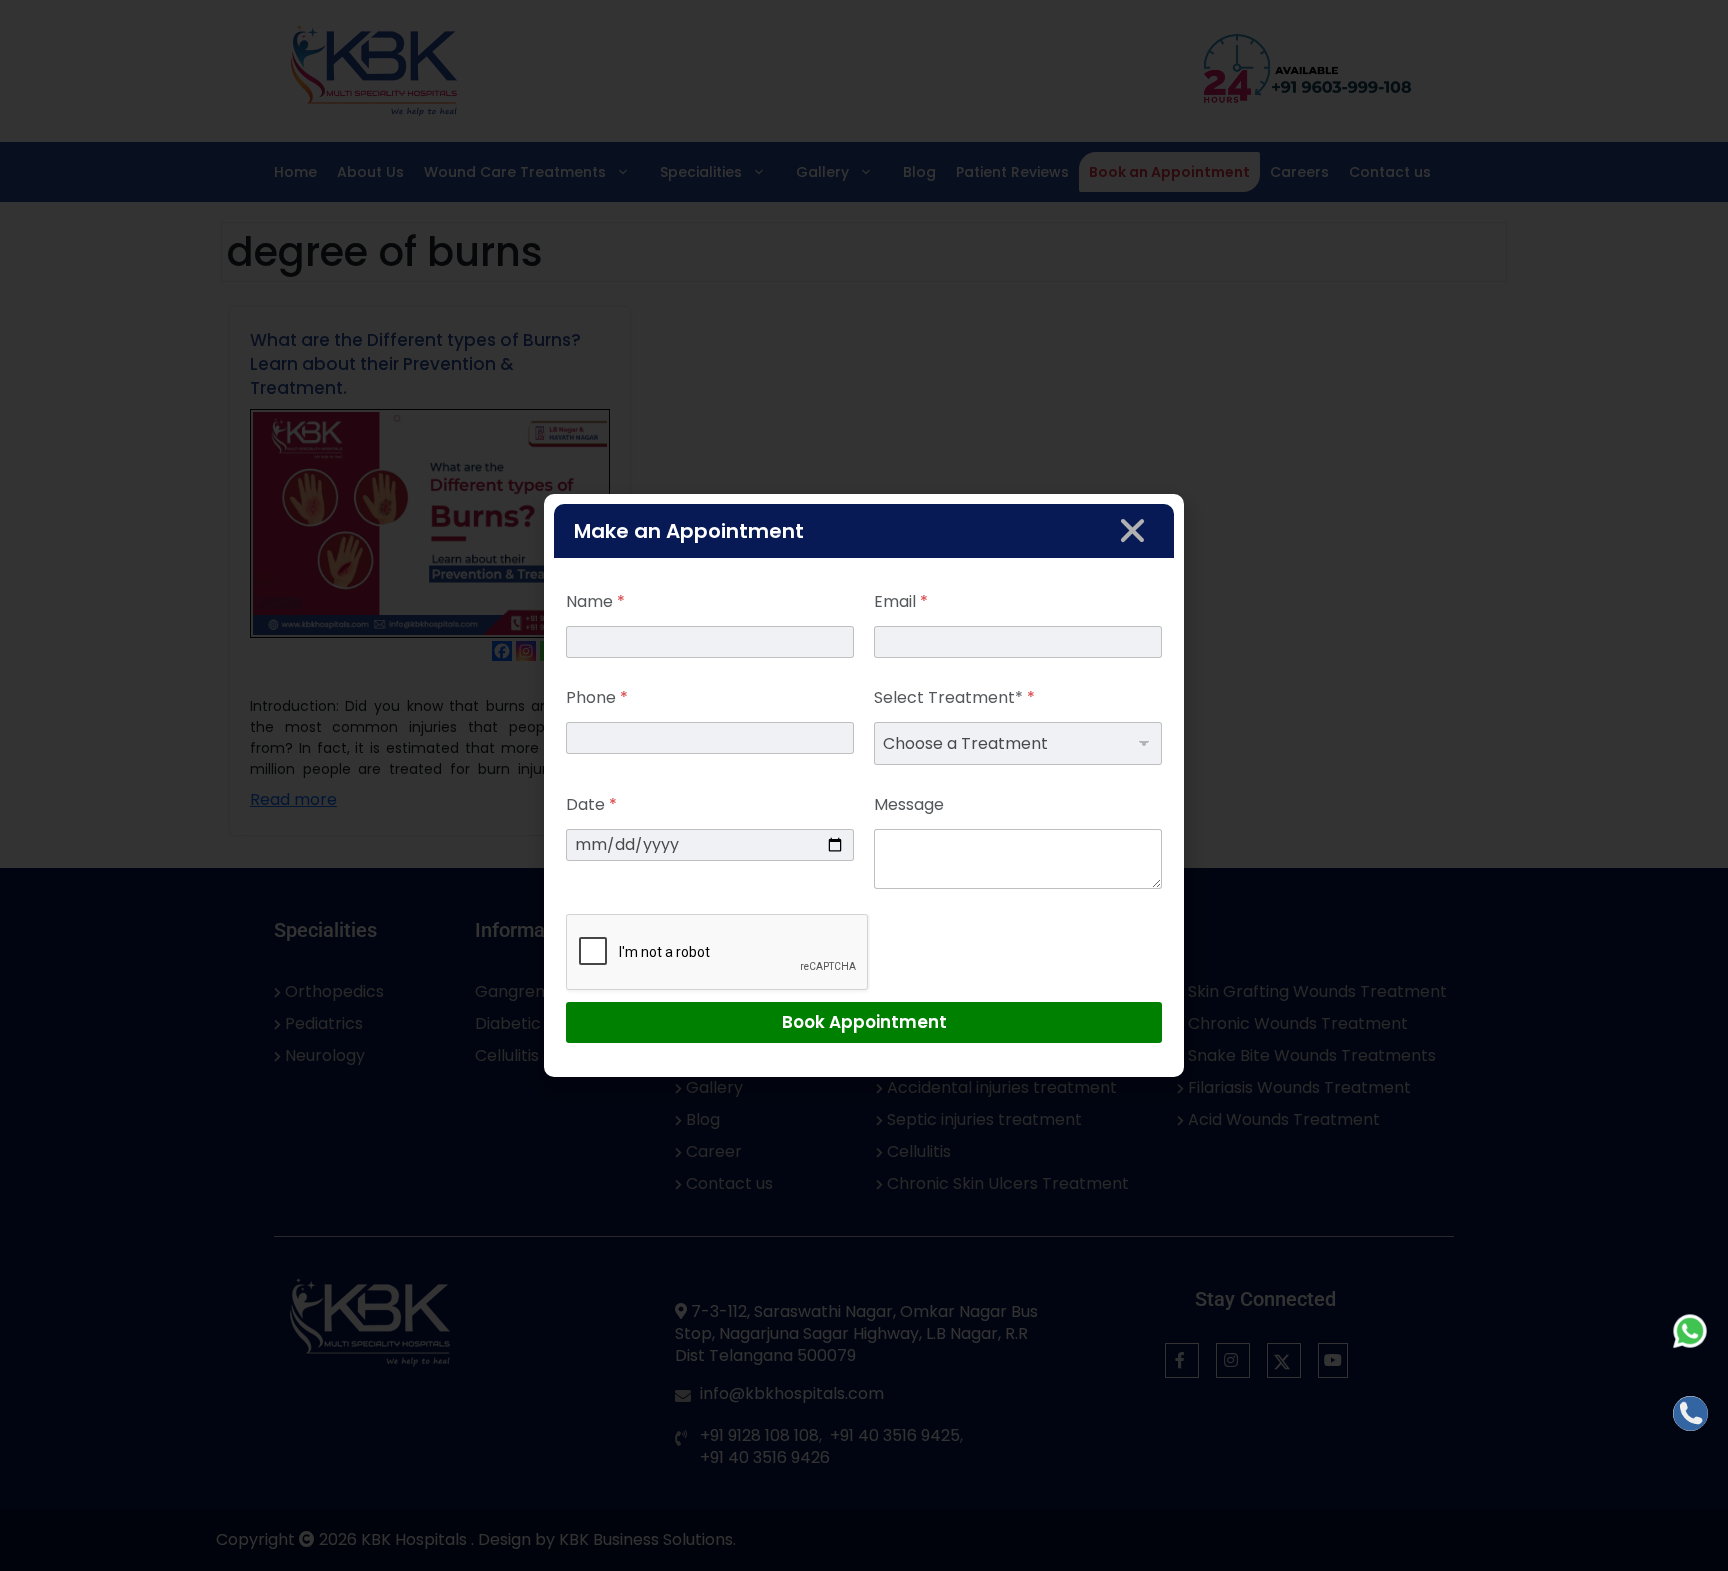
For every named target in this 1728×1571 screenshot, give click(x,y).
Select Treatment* (954, 697)
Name (595, 601)
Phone (597, 697)
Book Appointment (864, 1022)
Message (909, 804)
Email (901, 601)
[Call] (1690, 1413)
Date (591, 804)
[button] (1132, 530)
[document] (864, 785)
